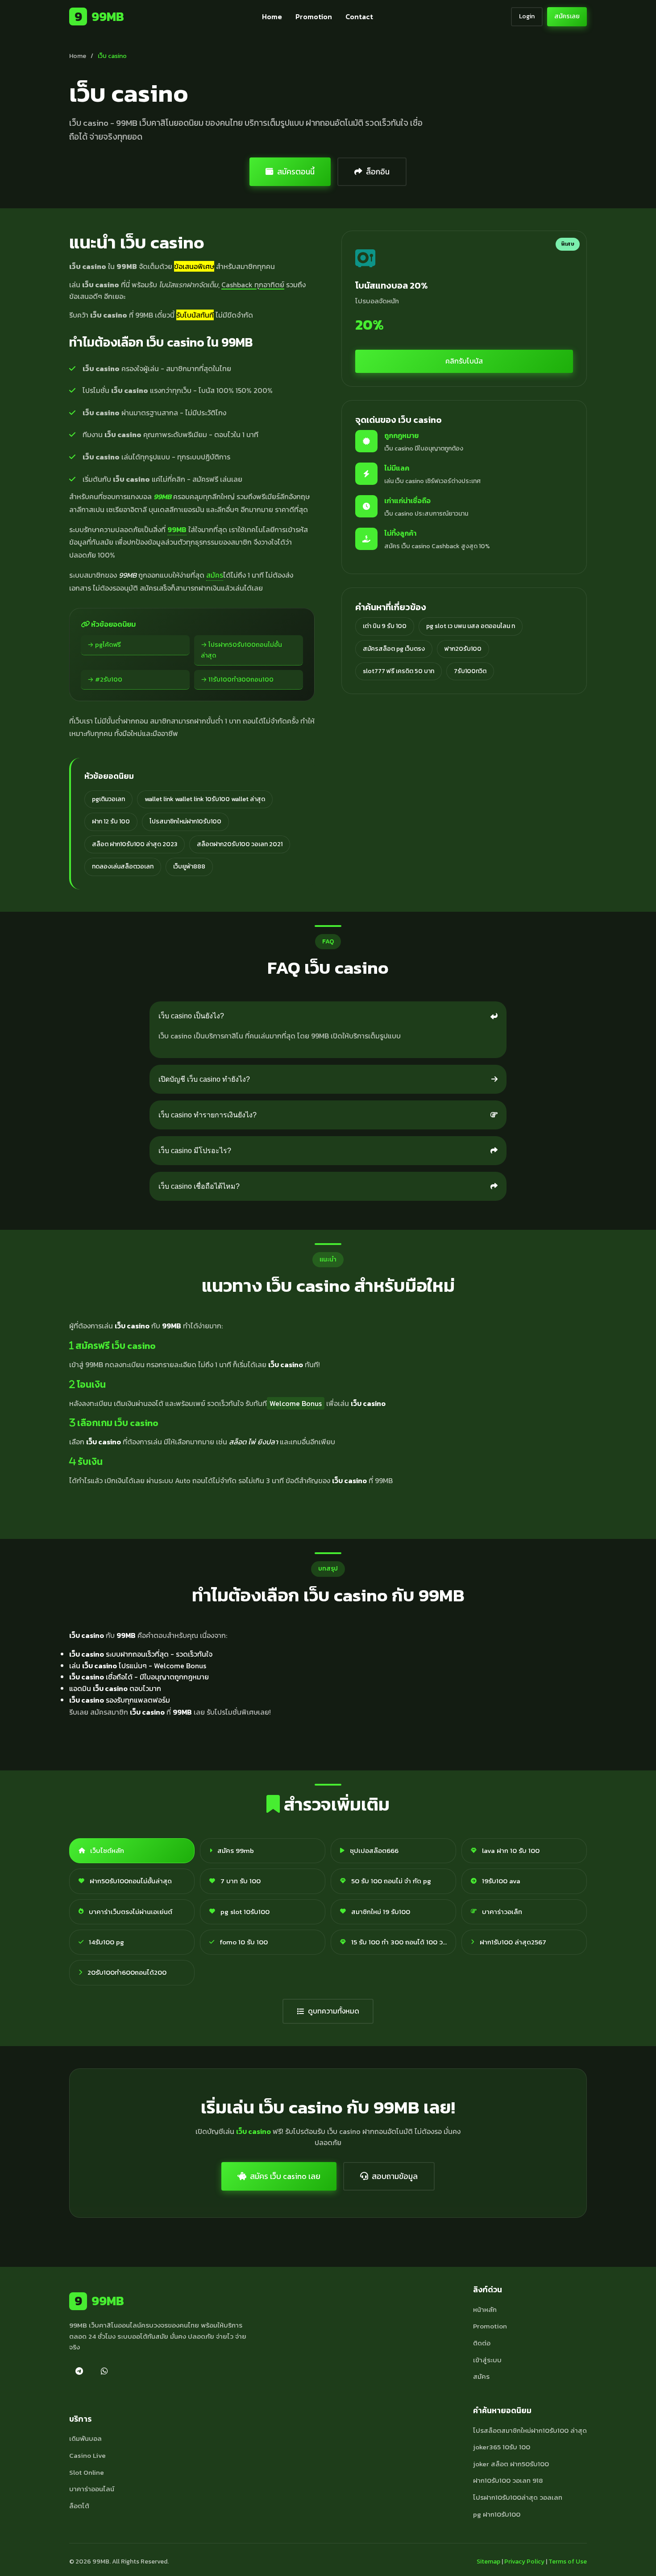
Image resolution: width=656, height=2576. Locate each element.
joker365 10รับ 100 (502, 2447)
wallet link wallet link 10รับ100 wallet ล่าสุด (205, 799)
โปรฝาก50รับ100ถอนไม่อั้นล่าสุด (241, 650)
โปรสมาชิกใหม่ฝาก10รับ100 (185, 821)
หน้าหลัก (485, 2309)
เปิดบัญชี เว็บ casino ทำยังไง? (204, 1079)
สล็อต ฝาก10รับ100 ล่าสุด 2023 (135, 844)
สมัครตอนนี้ (296, 172)
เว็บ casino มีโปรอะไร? (195, 1151)
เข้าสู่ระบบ (487, 2360)
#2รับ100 (109, 679)
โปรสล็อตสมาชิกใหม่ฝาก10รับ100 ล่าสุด (530, 2430)
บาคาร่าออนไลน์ (92, 2489)
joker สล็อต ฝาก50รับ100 (511, 2464)
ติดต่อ (482, 2343)
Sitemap (488, 2562)
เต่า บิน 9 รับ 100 (385, 626)
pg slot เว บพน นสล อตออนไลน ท (471, 626)
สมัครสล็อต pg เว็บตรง (394, 649)
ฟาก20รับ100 (463, 649)
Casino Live (87, 2455)
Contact (359, 17)
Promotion (314, 17)
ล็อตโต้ (79, 2506)
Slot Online (87, 2472)
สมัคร (215, 575)
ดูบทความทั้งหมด (334, 2011)
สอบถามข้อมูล (395, 2176)
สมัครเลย (567, 16)
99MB (99, 17)
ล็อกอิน (378, 172)
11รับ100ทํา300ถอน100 (241, 679)
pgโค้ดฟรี (108, 645)
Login (527, 16)
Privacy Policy (524, 2562)
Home (272, 17)
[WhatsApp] (104, 2371)
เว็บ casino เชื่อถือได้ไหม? (199, 1186)
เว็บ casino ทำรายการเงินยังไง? (208, 1115)
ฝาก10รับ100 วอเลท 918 (508, 2480)
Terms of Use (568, 2562)
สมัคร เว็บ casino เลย (285, 2176)
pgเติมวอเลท (108, 799)
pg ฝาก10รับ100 (497, 2514)
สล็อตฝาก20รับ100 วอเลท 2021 (240, 844)
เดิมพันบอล (85, 2438)
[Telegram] (79, 2371)
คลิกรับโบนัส (464, 361)
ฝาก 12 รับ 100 (111, 821)
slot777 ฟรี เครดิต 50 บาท (399, 671)
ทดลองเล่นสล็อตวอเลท (123, 866)
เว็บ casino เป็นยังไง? (191, 1016)
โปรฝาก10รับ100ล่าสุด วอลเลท (518, 2497)
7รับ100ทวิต (470, 671)
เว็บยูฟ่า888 (189, 866)
